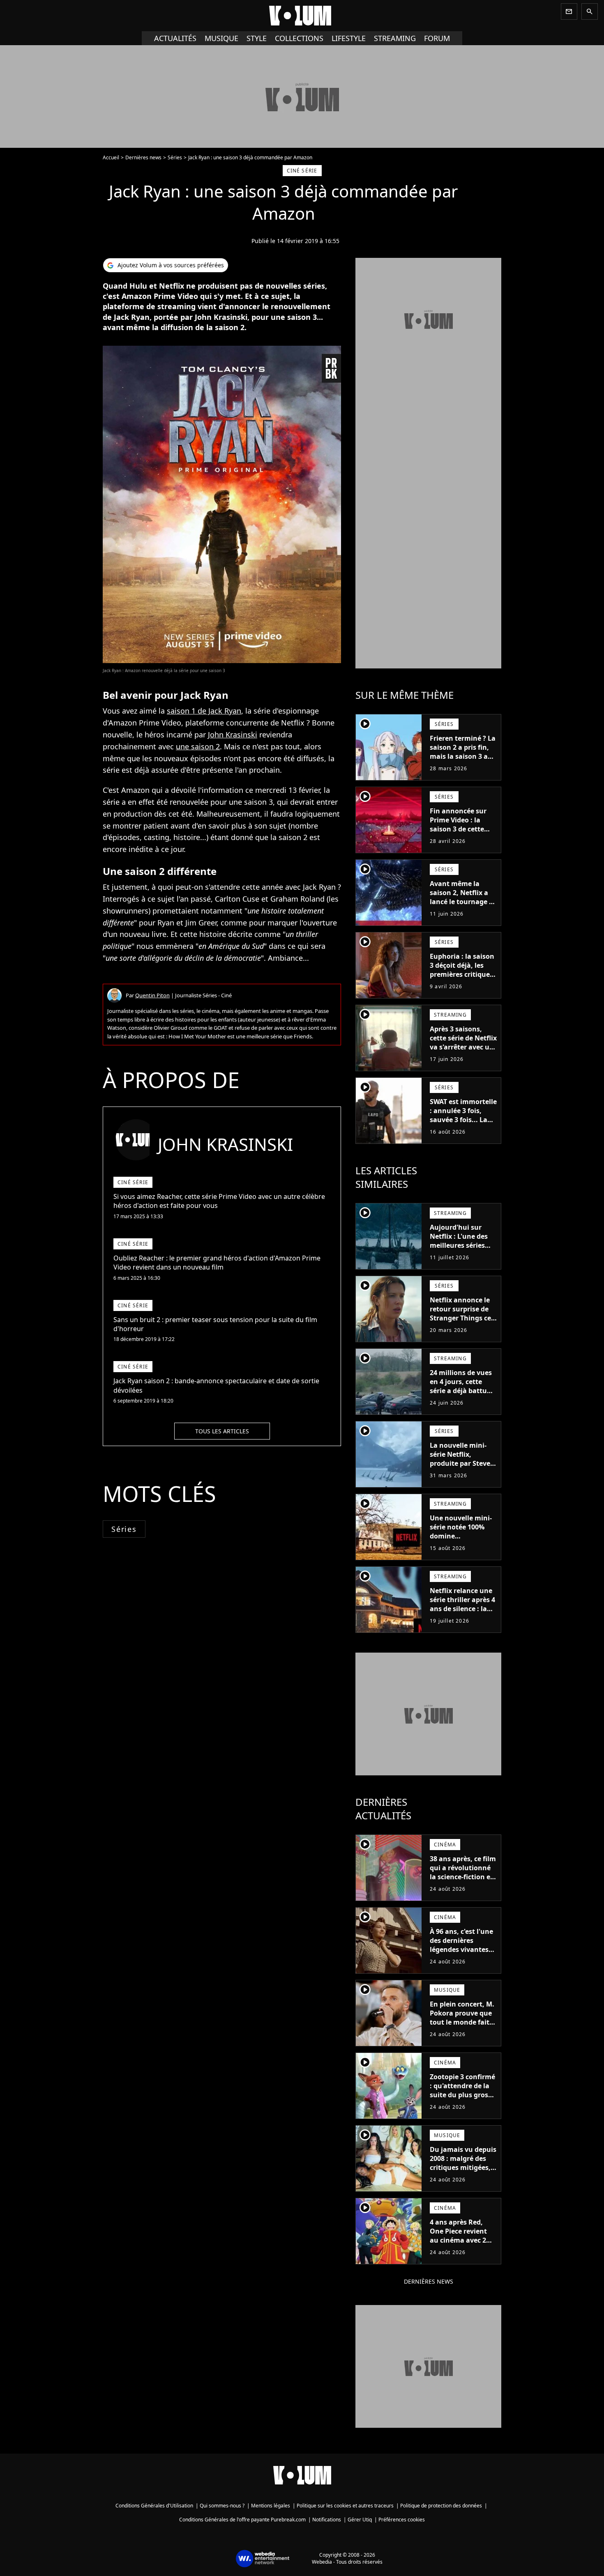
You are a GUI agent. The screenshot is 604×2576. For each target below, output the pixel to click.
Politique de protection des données (441, 2506)
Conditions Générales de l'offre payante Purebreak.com (242, 2520)
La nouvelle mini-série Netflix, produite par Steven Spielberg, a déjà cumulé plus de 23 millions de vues (462, 1468)
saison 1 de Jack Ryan (204, 711)
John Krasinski (233, 735)
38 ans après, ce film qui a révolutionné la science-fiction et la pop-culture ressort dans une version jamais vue (463, 1881)
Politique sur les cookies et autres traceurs (345, 2506)
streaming (395, 38)
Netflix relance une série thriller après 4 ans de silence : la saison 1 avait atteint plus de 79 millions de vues (462, 1613)
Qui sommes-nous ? (222, 2506)
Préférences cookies (402, 2520)
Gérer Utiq (360, 2520)
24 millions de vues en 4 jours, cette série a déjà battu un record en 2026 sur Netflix (461, 1391)
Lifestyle (349, 38)
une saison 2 (198, 746)
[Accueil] (302, 16)
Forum (437, 38)
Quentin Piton (152, 995)
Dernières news (143, 157)
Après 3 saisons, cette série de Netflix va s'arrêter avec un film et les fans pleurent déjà (463, 1047)
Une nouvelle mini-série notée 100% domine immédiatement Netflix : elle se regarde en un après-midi (461, 1545)
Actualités (175, 38)
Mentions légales (271, 2506)
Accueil (111, 157)
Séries (175, 157)
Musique (221, 38)
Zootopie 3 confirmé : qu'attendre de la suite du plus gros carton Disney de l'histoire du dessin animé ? (462, 2099)
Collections (299, 38)
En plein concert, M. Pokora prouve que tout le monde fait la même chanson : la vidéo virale (462, 2022)
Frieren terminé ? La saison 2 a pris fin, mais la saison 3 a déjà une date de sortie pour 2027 (463, 756)
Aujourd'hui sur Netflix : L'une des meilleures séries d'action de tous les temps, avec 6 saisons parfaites (461, 1250)
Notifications (327, 2520)
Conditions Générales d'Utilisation (154, 2506)
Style (257, 38)
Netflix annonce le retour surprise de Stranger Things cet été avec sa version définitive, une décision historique (462, 1322)
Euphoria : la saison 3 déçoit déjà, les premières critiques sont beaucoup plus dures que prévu (462, 974)
